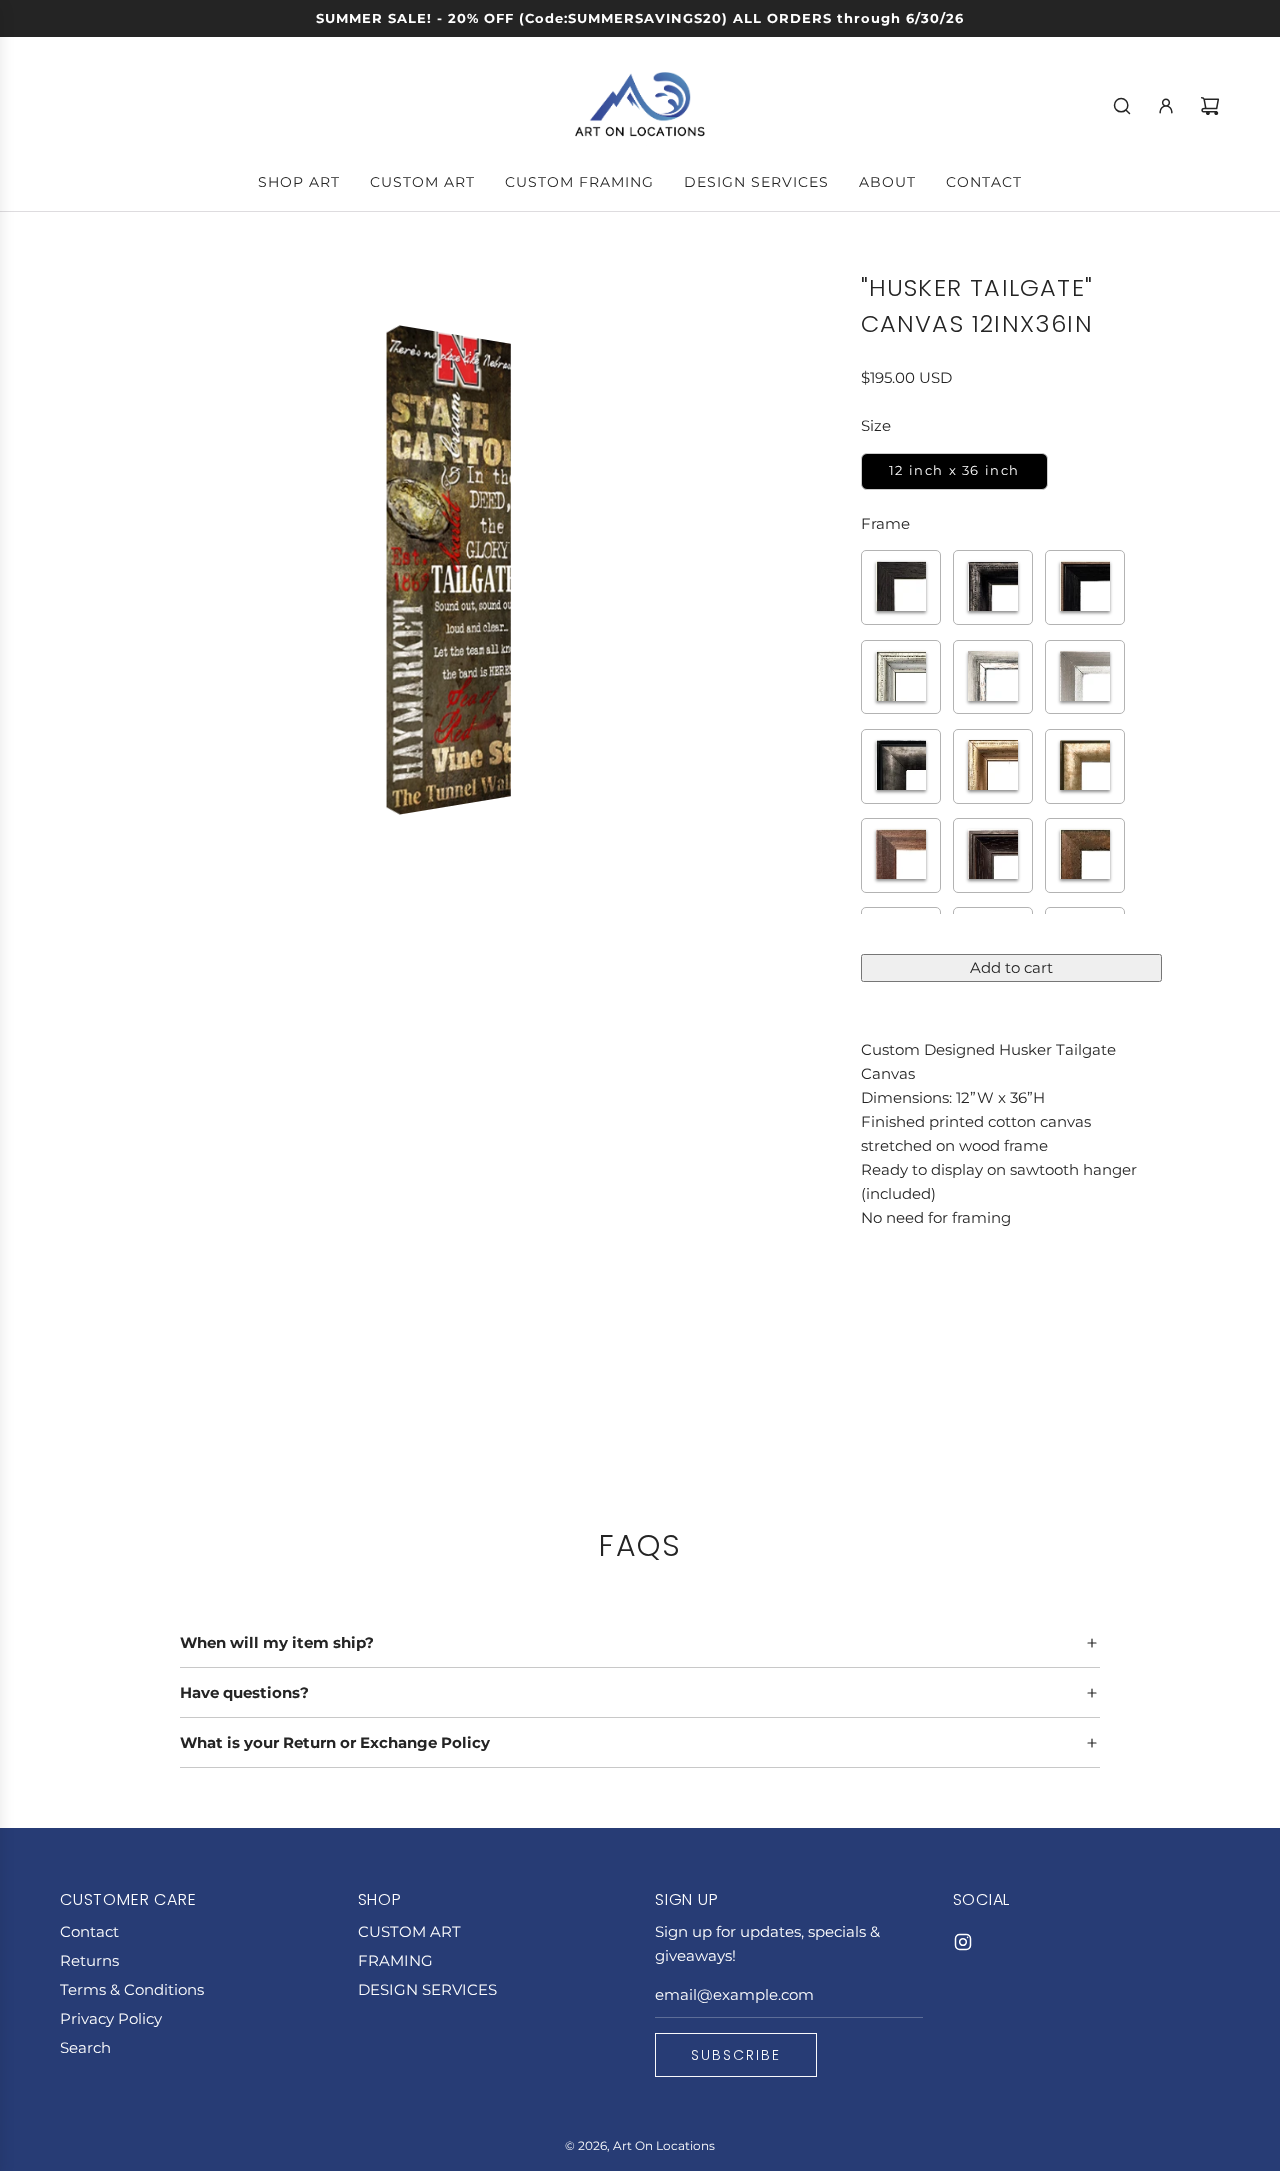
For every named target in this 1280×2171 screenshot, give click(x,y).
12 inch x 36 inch (954, 470)
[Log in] (1166, 106)
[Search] (1122, 106)
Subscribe (736, 2055)
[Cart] (1210, 106)
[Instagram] (963, 1942)
